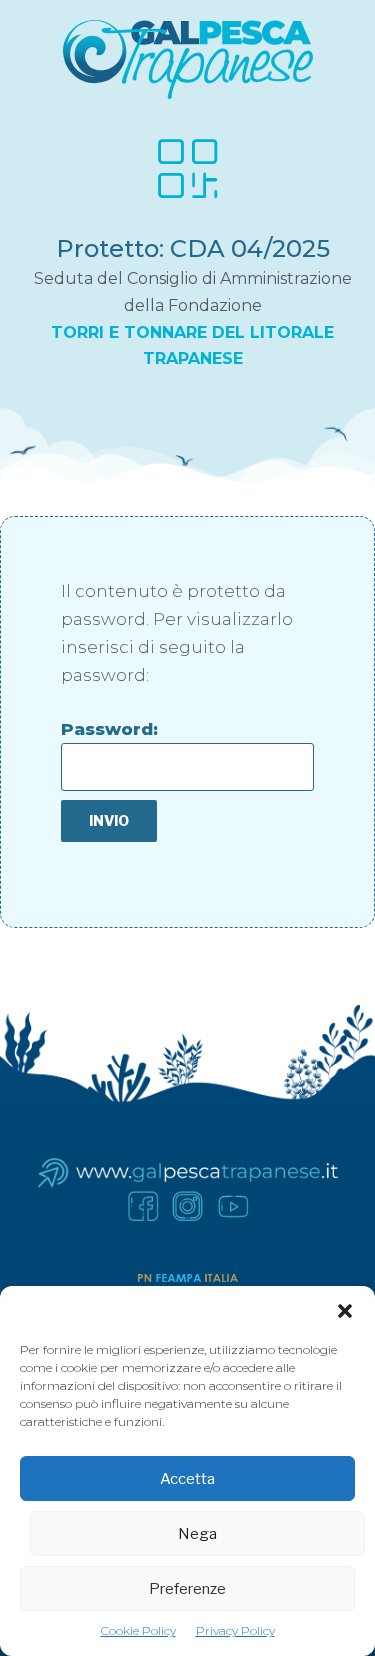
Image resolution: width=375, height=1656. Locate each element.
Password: (109, 729)
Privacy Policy (235, 1630)
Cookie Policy (138, 1630)
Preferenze (187, 1589)
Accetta (187, 1479)
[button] (345, 1311)
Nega (197, 1534)
